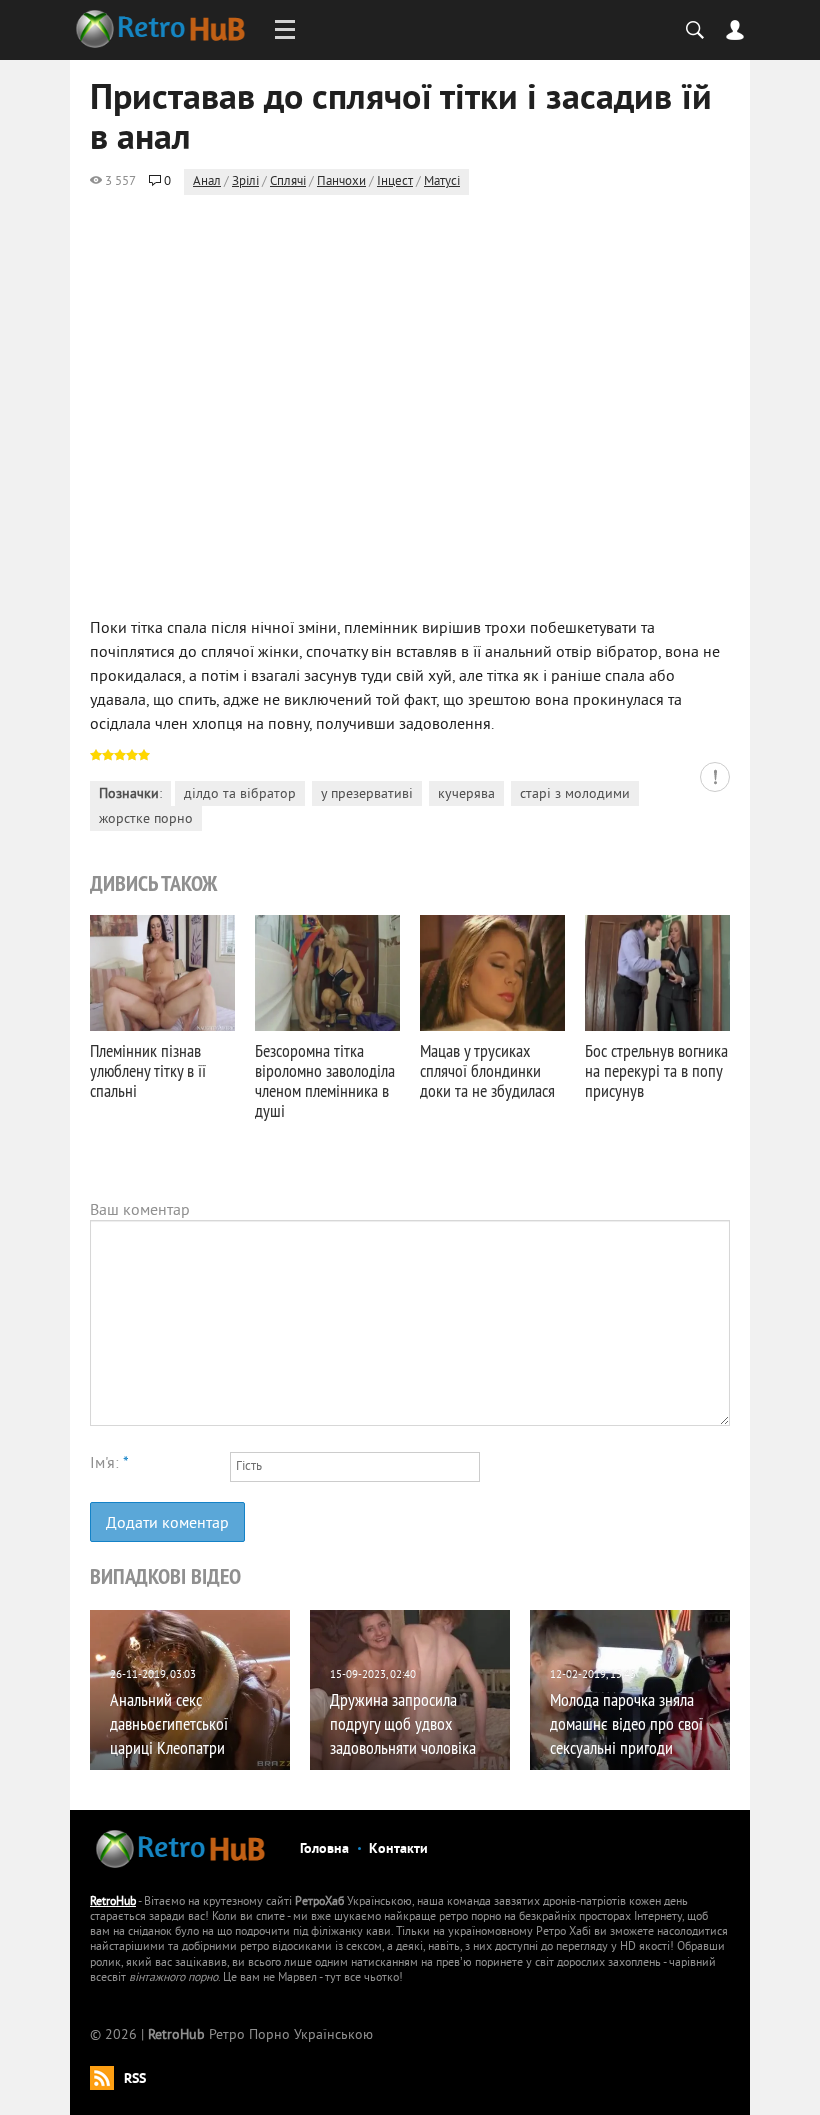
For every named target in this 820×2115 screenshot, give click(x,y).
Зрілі (245, 182)
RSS (135, 2079)
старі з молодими (575, 794)
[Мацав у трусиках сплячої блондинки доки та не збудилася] (492, 973)
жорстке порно (146, 819)
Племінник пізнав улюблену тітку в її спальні (148, 1070)
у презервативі (367, 794)
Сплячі (288, 182)
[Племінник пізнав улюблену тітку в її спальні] (162, 973)
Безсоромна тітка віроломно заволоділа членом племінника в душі (325, 1080)
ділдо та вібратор (240, 794)
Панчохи (341, 182)
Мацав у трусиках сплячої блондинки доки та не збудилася (487, 1070)
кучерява (466, 794)
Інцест (395, 182)
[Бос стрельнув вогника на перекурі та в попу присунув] (657, 973)
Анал (207, 182)
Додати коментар (167, 1524)
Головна (324, 1849)
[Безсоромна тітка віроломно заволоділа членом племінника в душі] (327, 973)
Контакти (398, 1849)
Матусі (442, 182)
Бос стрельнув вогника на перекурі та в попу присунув (656, 1070)
